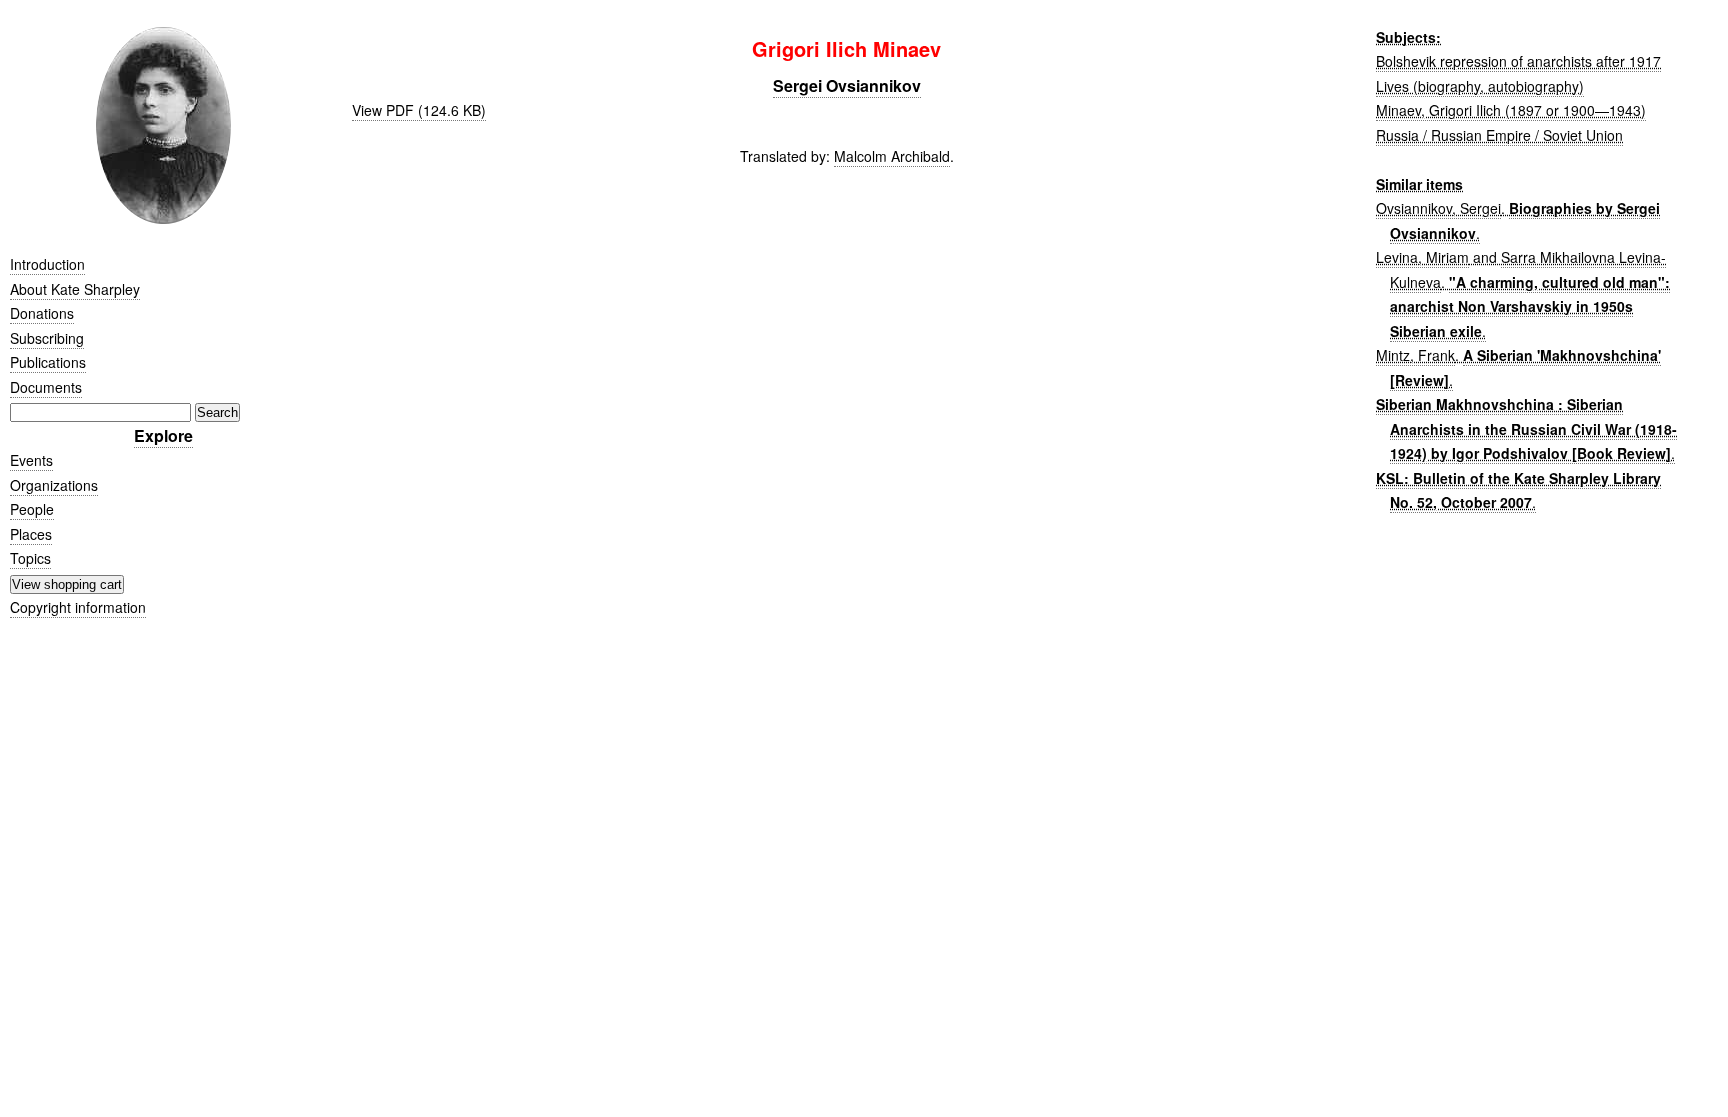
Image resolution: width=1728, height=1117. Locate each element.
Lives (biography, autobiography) (1480, 86)
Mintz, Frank (1415, 355)
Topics (30, 558)
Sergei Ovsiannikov (847, 85)
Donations (42, 313)
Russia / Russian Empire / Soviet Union (1499, 135)
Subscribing (47, 338)
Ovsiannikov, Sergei (1438, 208)
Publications (48, 362)
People (32, 509)
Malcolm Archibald (892, 156)
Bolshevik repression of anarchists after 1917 (1518, 61)
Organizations (54, 485)
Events (31, 460)
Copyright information (78, 607)
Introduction (47, 264)
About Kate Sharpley (75, 289)
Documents (46, 387)
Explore (163, 435)
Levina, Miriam (1422, 257)
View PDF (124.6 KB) (419, 110)
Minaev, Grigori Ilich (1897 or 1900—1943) (1511, 110)
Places (31, 534)
